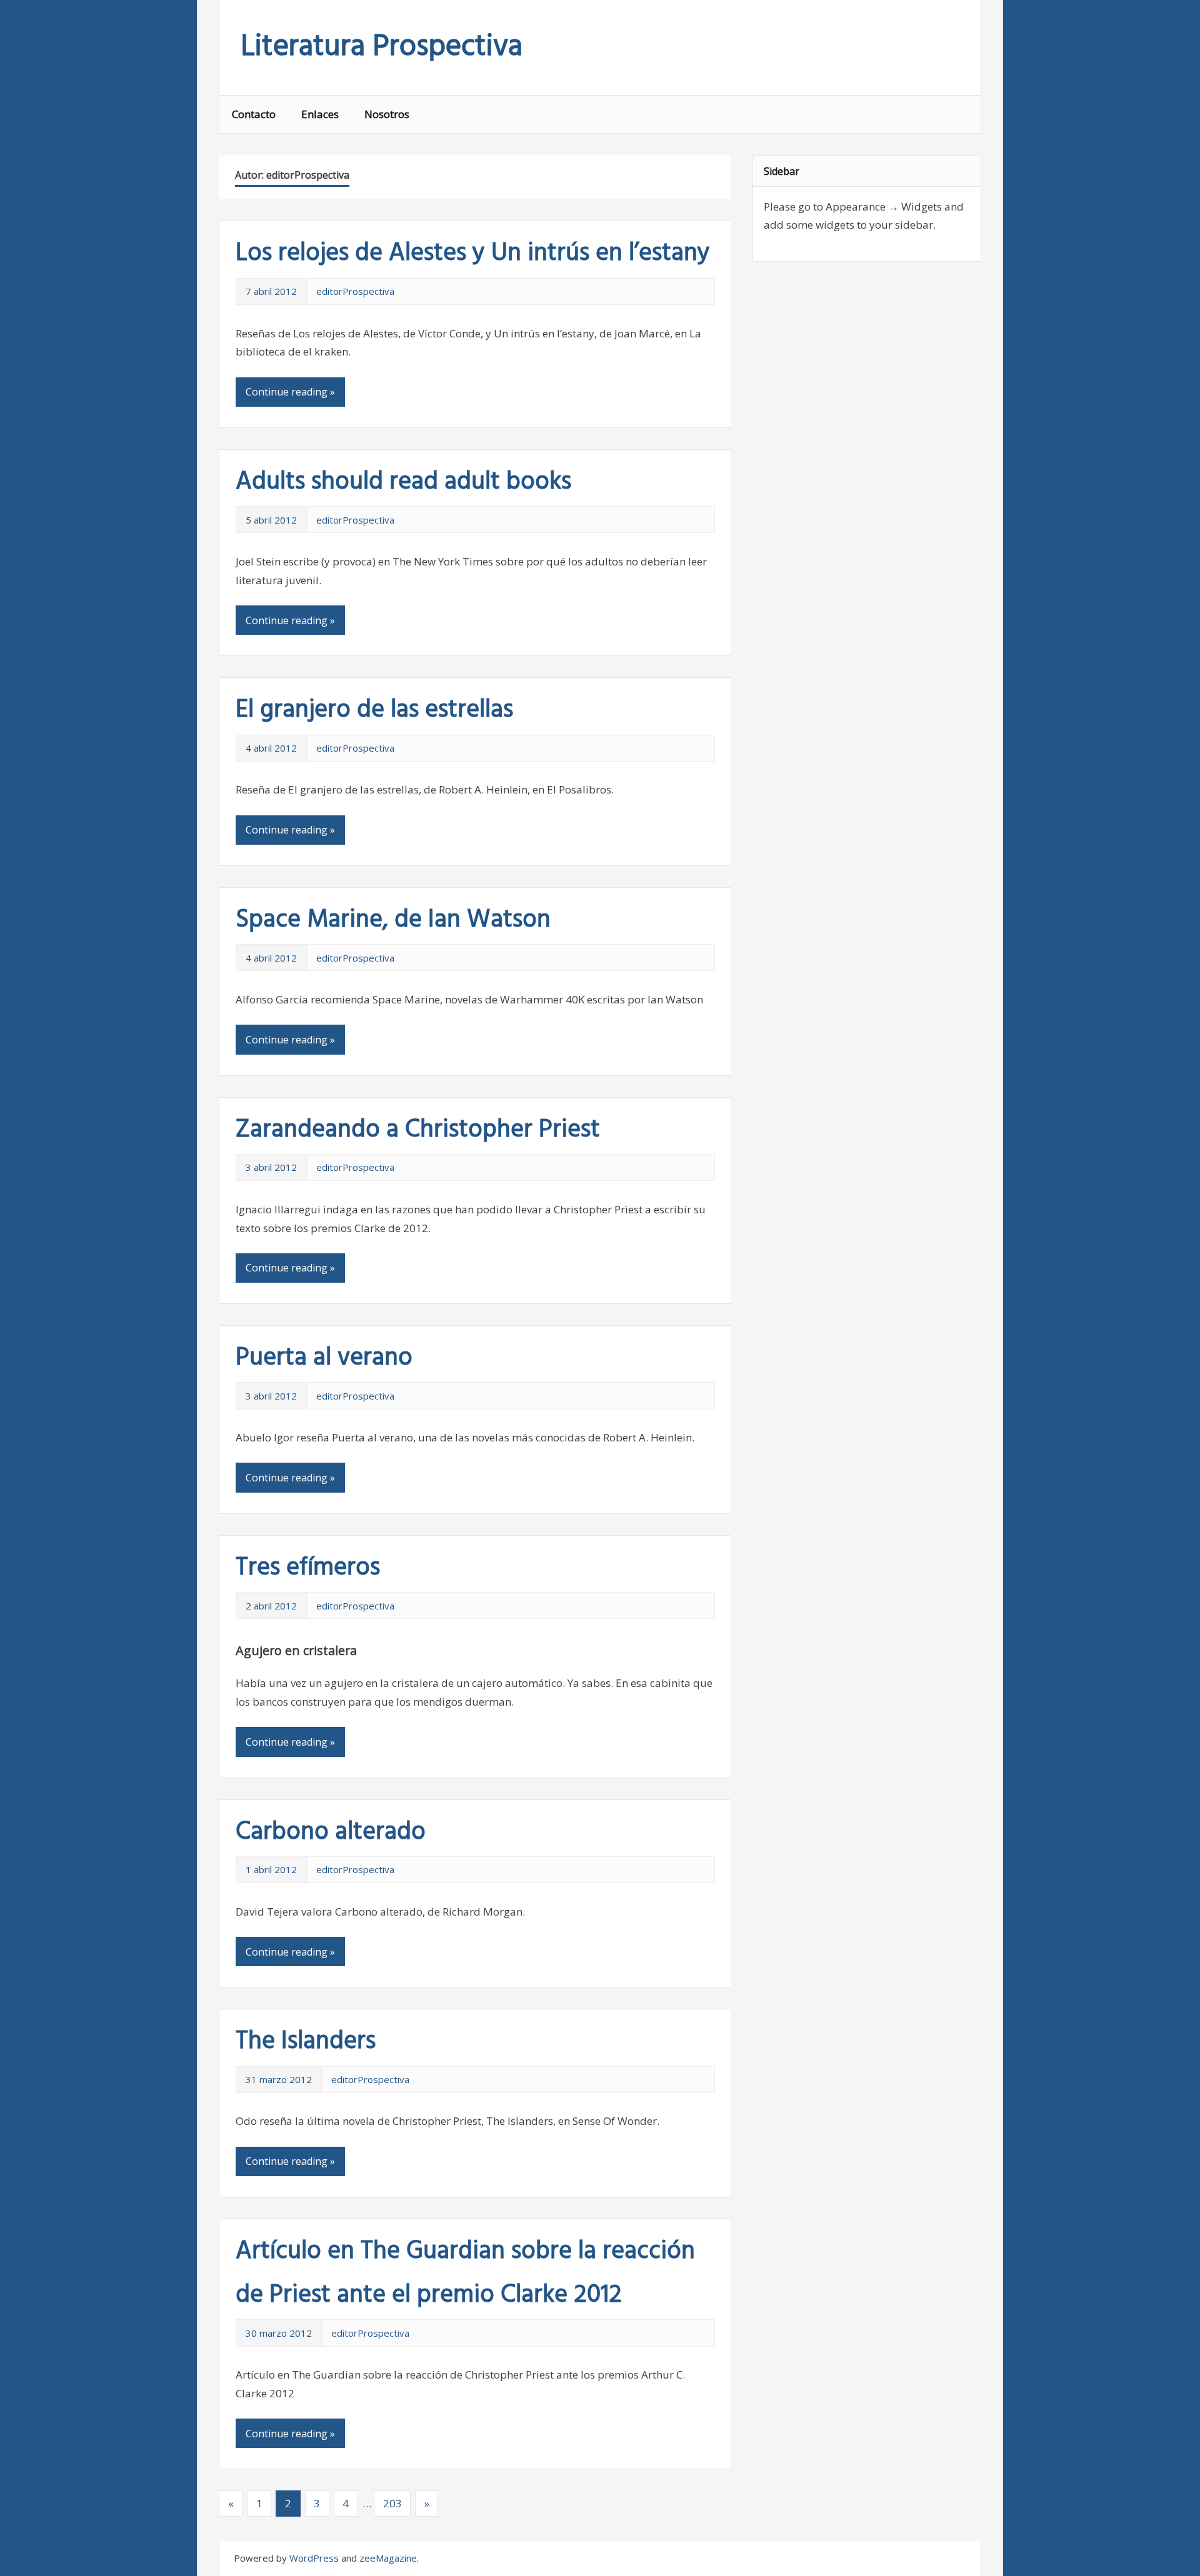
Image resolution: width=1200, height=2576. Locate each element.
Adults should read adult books (403, 482)
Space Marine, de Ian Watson (393, 920)
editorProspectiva (355, 291)
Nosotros (387, 114)
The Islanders (306, 2042)
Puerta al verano (324, 1358)
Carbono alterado (331, 1833)
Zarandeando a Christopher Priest (418, 1130)
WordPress (314, 2558)
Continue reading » (290, 392)
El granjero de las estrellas (374, 710)
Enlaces (320, 114)
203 (392, 2503)
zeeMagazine (388, 2558)
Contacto (254, 114)
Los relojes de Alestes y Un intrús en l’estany (473, 254)
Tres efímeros (308, 1568)
